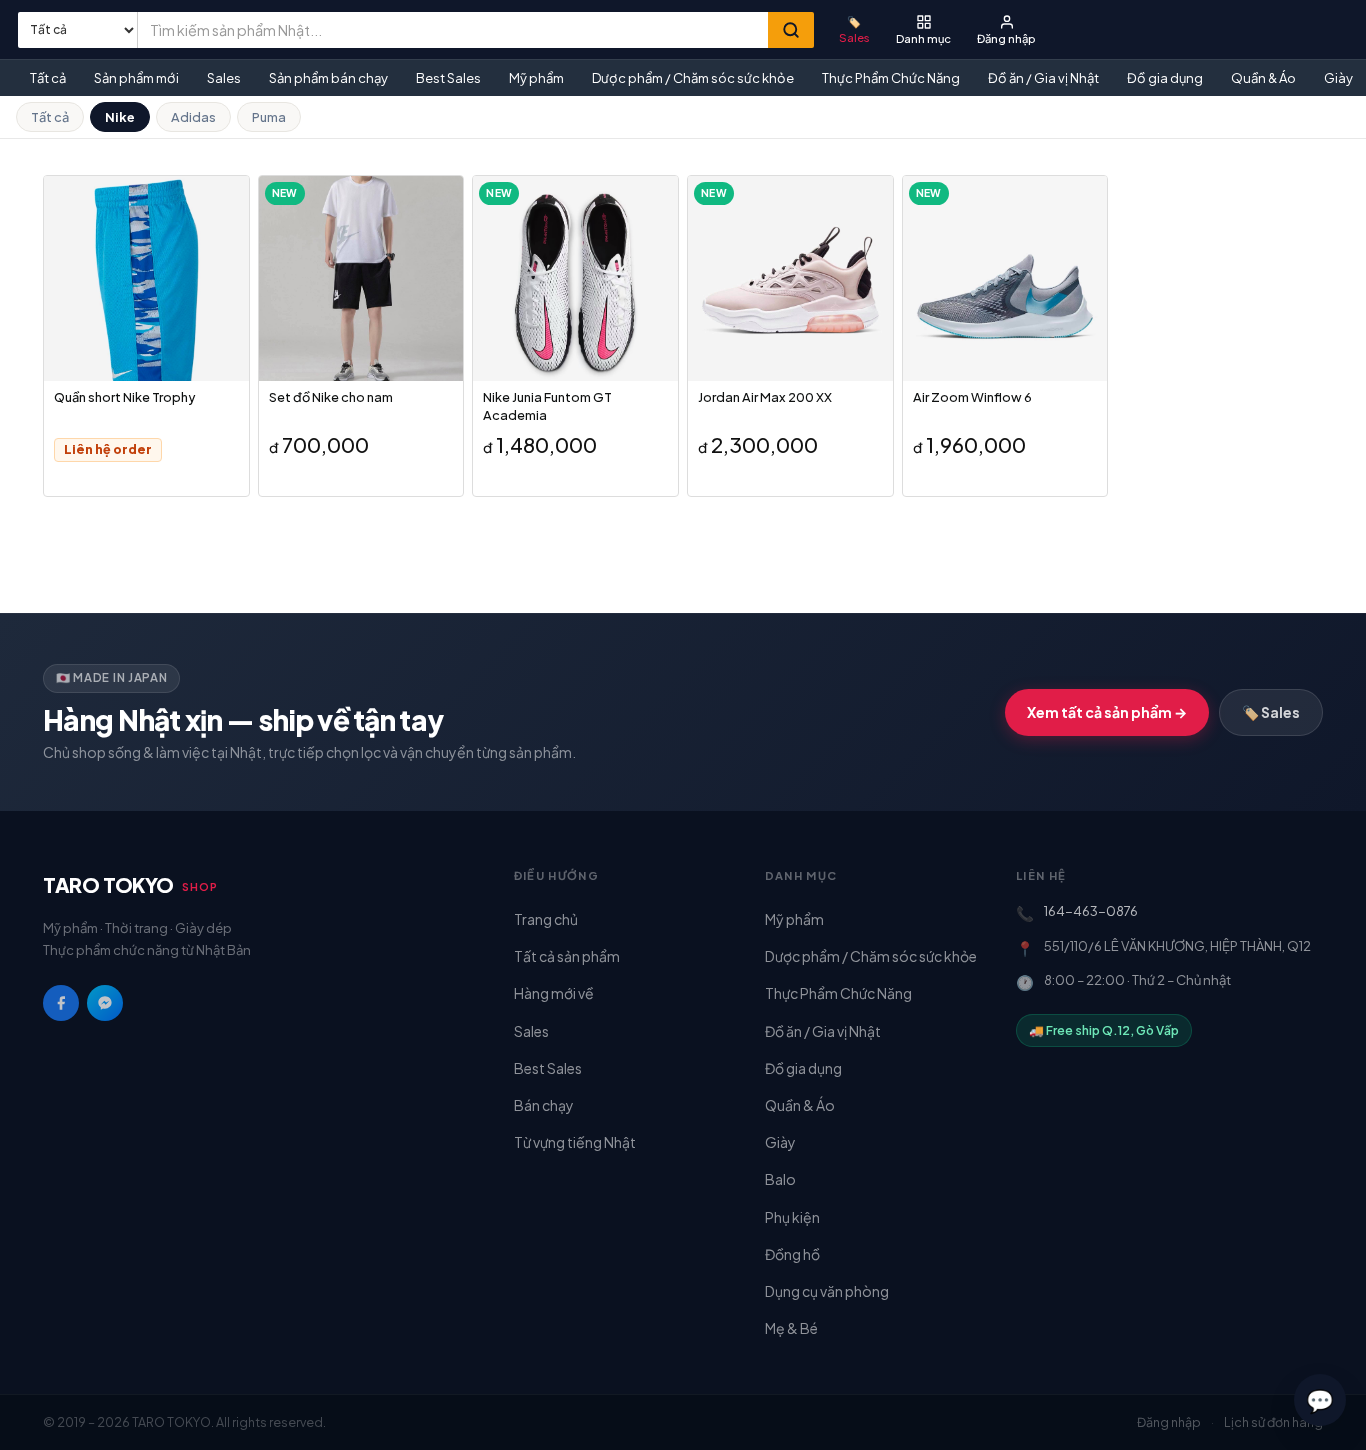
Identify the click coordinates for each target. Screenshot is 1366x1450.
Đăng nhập (1169, 1422)
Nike (120, 117)
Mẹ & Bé (791, 1328)
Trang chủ (546, 919)
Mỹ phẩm (536, 78)
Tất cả (48, 78)
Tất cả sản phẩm (567, 956)
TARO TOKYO (130, 884)
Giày (780, 1142)
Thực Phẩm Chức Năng (891, 78)
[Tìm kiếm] (791, 30)
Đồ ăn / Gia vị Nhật (1043, 78)
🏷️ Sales (1271, 712)
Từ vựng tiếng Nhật (575, 1142)
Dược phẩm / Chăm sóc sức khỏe (693, 78)
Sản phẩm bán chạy (328, 78)
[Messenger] (105, 1003)
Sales (224, 78)
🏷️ (854, 28)
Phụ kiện (792, 1217)
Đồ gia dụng (1165, 78)
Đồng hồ (792, 1254)
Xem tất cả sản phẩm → (1107, 712)
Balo (780, 1179)
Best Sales (448, 78)
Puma (269, 117)
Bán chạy (544, 1105)
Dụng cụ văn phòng (827, 1291)
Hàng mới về (554, 993)
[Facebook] (61, 1003)
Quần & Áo (1263, 78)
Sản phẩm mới (136, 78)
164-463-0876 (1091, 911)
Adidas (193, 117)
